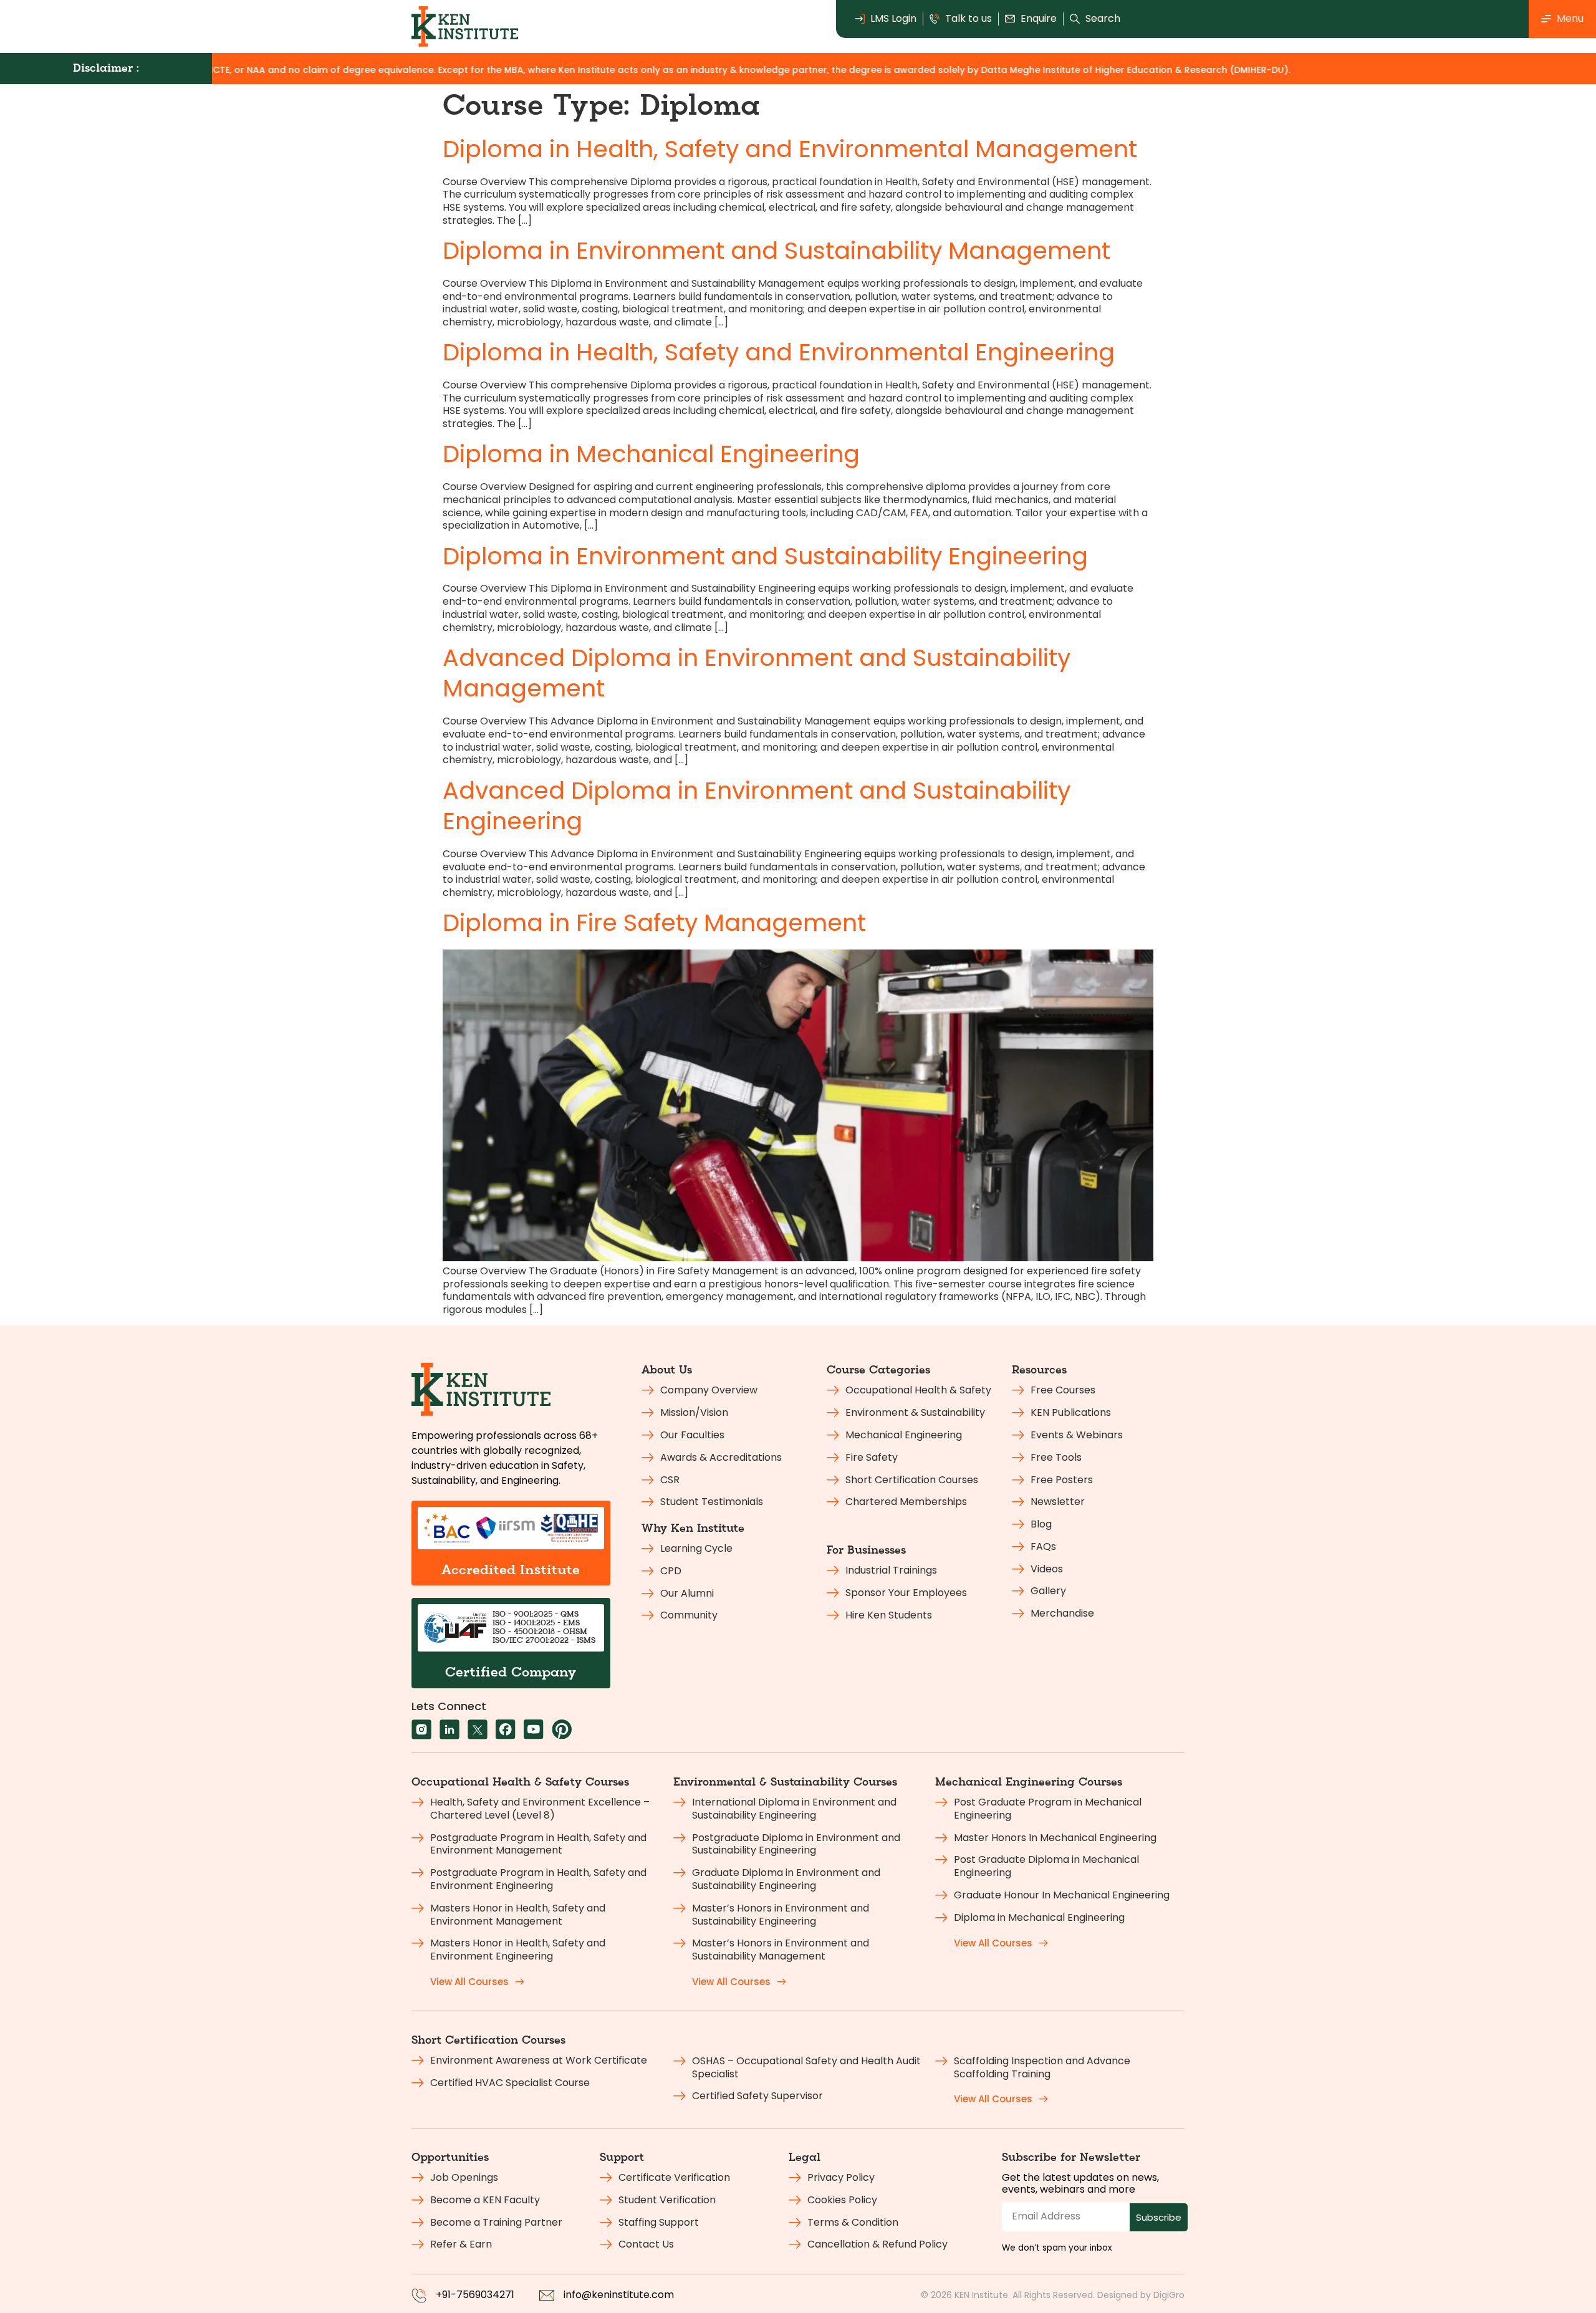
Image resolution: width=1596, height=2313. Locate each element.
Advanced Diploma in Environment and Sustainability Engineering (757, 806)
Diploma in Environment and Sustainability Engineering (765, 556)
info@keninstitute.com (619, 2295)
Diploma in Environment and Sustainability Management (776, 250)
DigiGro (1169, 2295)
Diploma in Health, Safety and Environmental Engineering (779, 352)
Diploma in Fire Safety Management (654, 922)
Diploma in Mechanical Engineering (651, 454)
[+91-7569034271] (419, 2296)
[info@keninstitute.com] (547, 2296)
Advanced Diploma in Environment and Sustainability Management (757, 673)
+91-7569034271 (475, 2295)
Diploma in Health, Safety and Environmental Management (790, 149)
